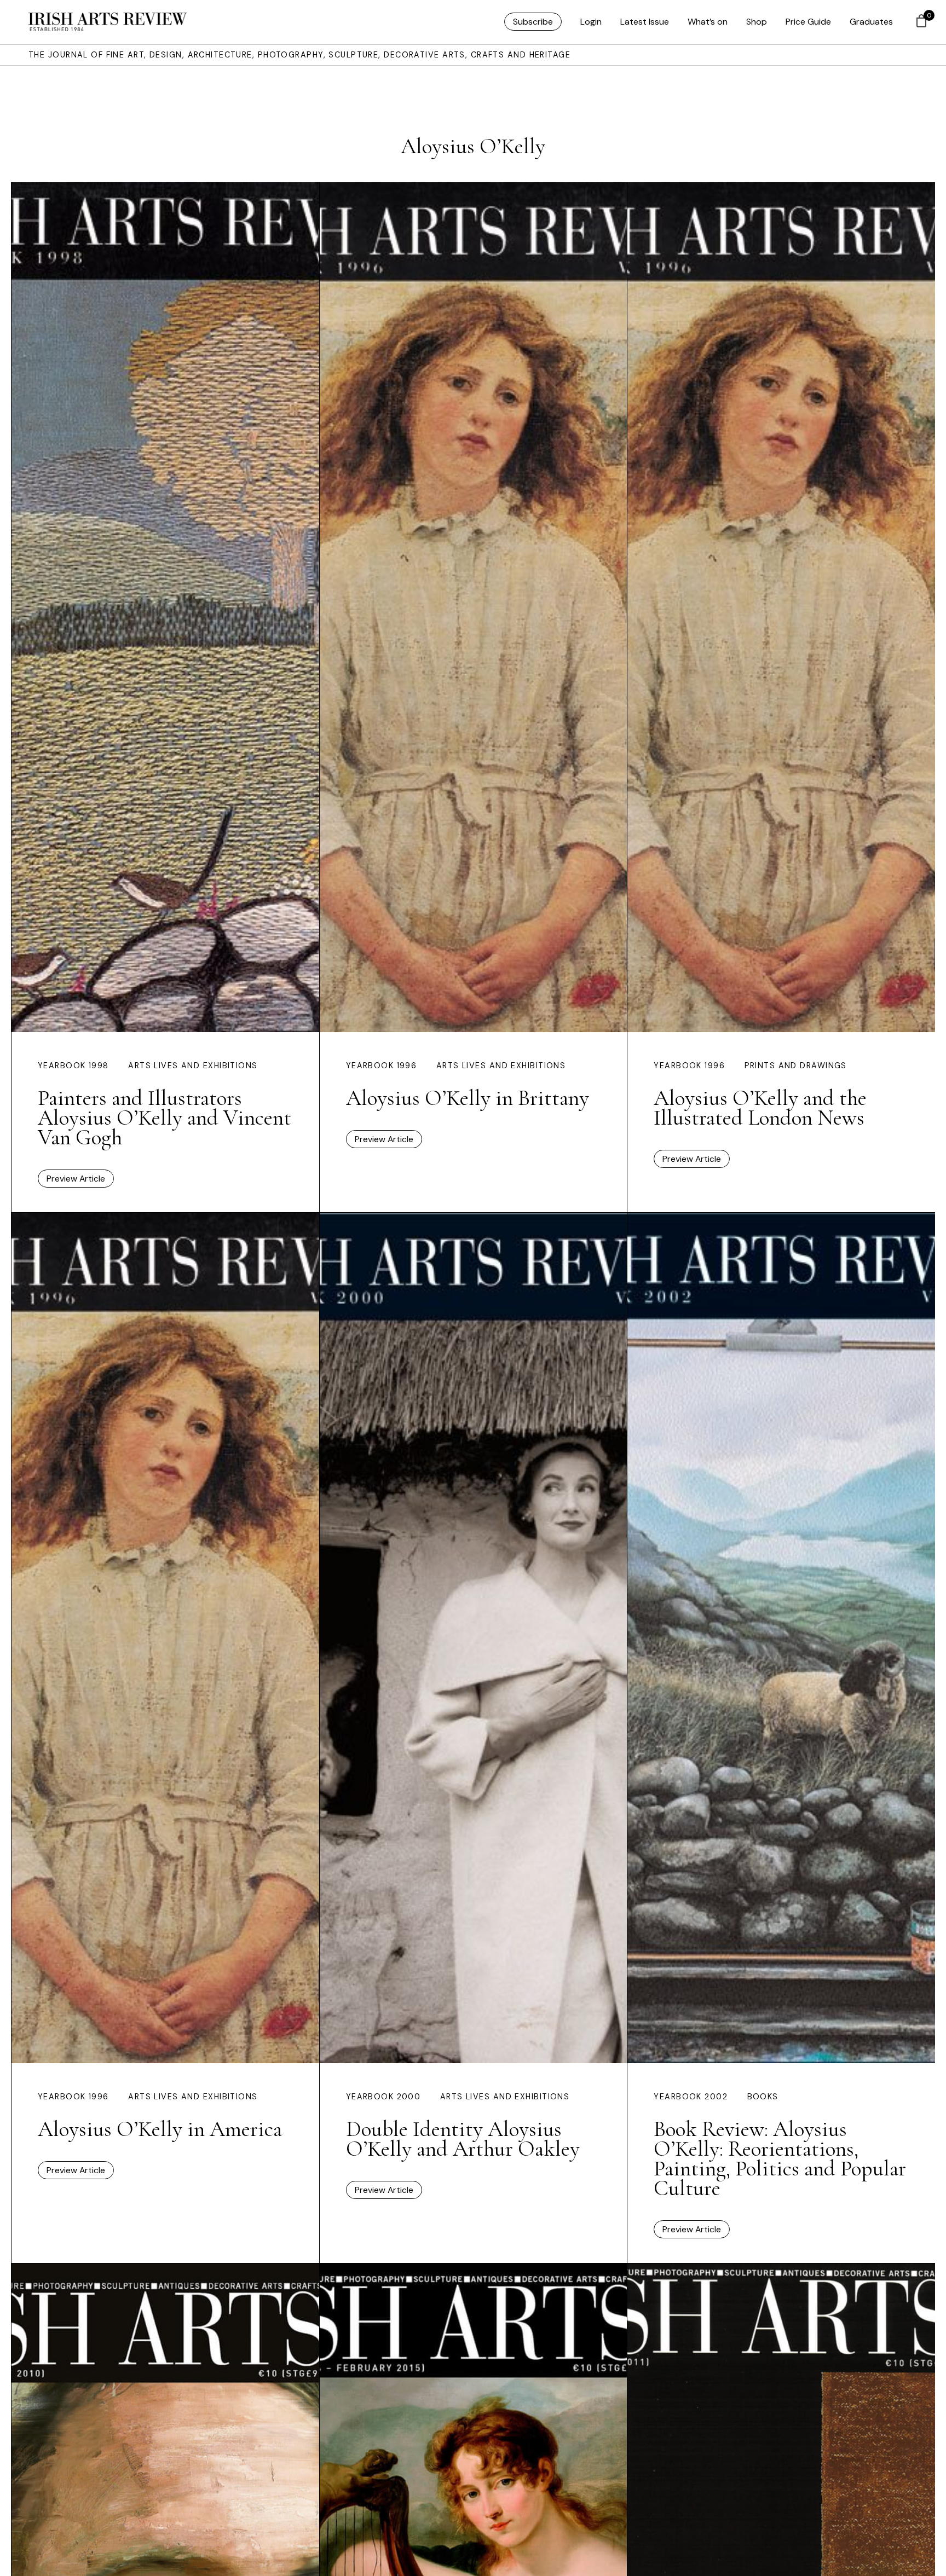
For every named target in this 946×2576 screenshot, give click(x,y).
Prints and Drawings (796, 1066)
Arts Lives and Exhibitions (193, 1066)
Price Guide (808, 22)
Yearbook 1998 (73, 1066)
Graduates (871, 22)
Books (763, 2097)
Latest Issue (645, 22)
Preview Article (76, 1179)
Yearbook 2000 (383, 2097)
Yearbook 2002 (691, 2097)
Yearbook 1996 (382, 1066)
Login (591, 22)
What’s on (708, 22)
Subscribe (533, 22)
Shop (757, 22)
